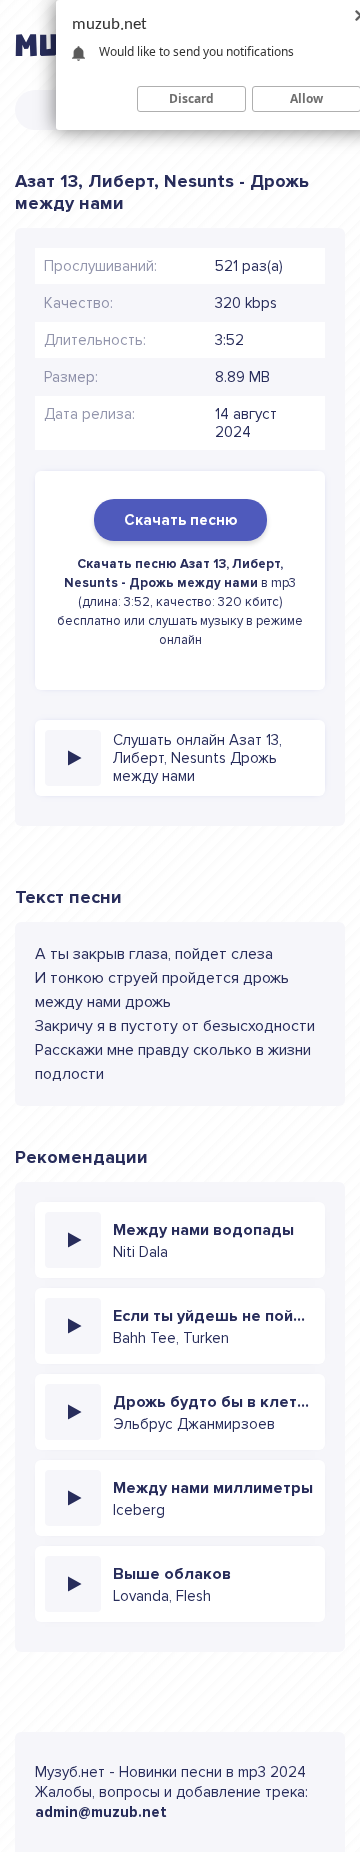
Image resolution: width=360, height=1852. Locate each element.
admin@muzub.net (101, 1812)
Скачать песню (180, 520)
